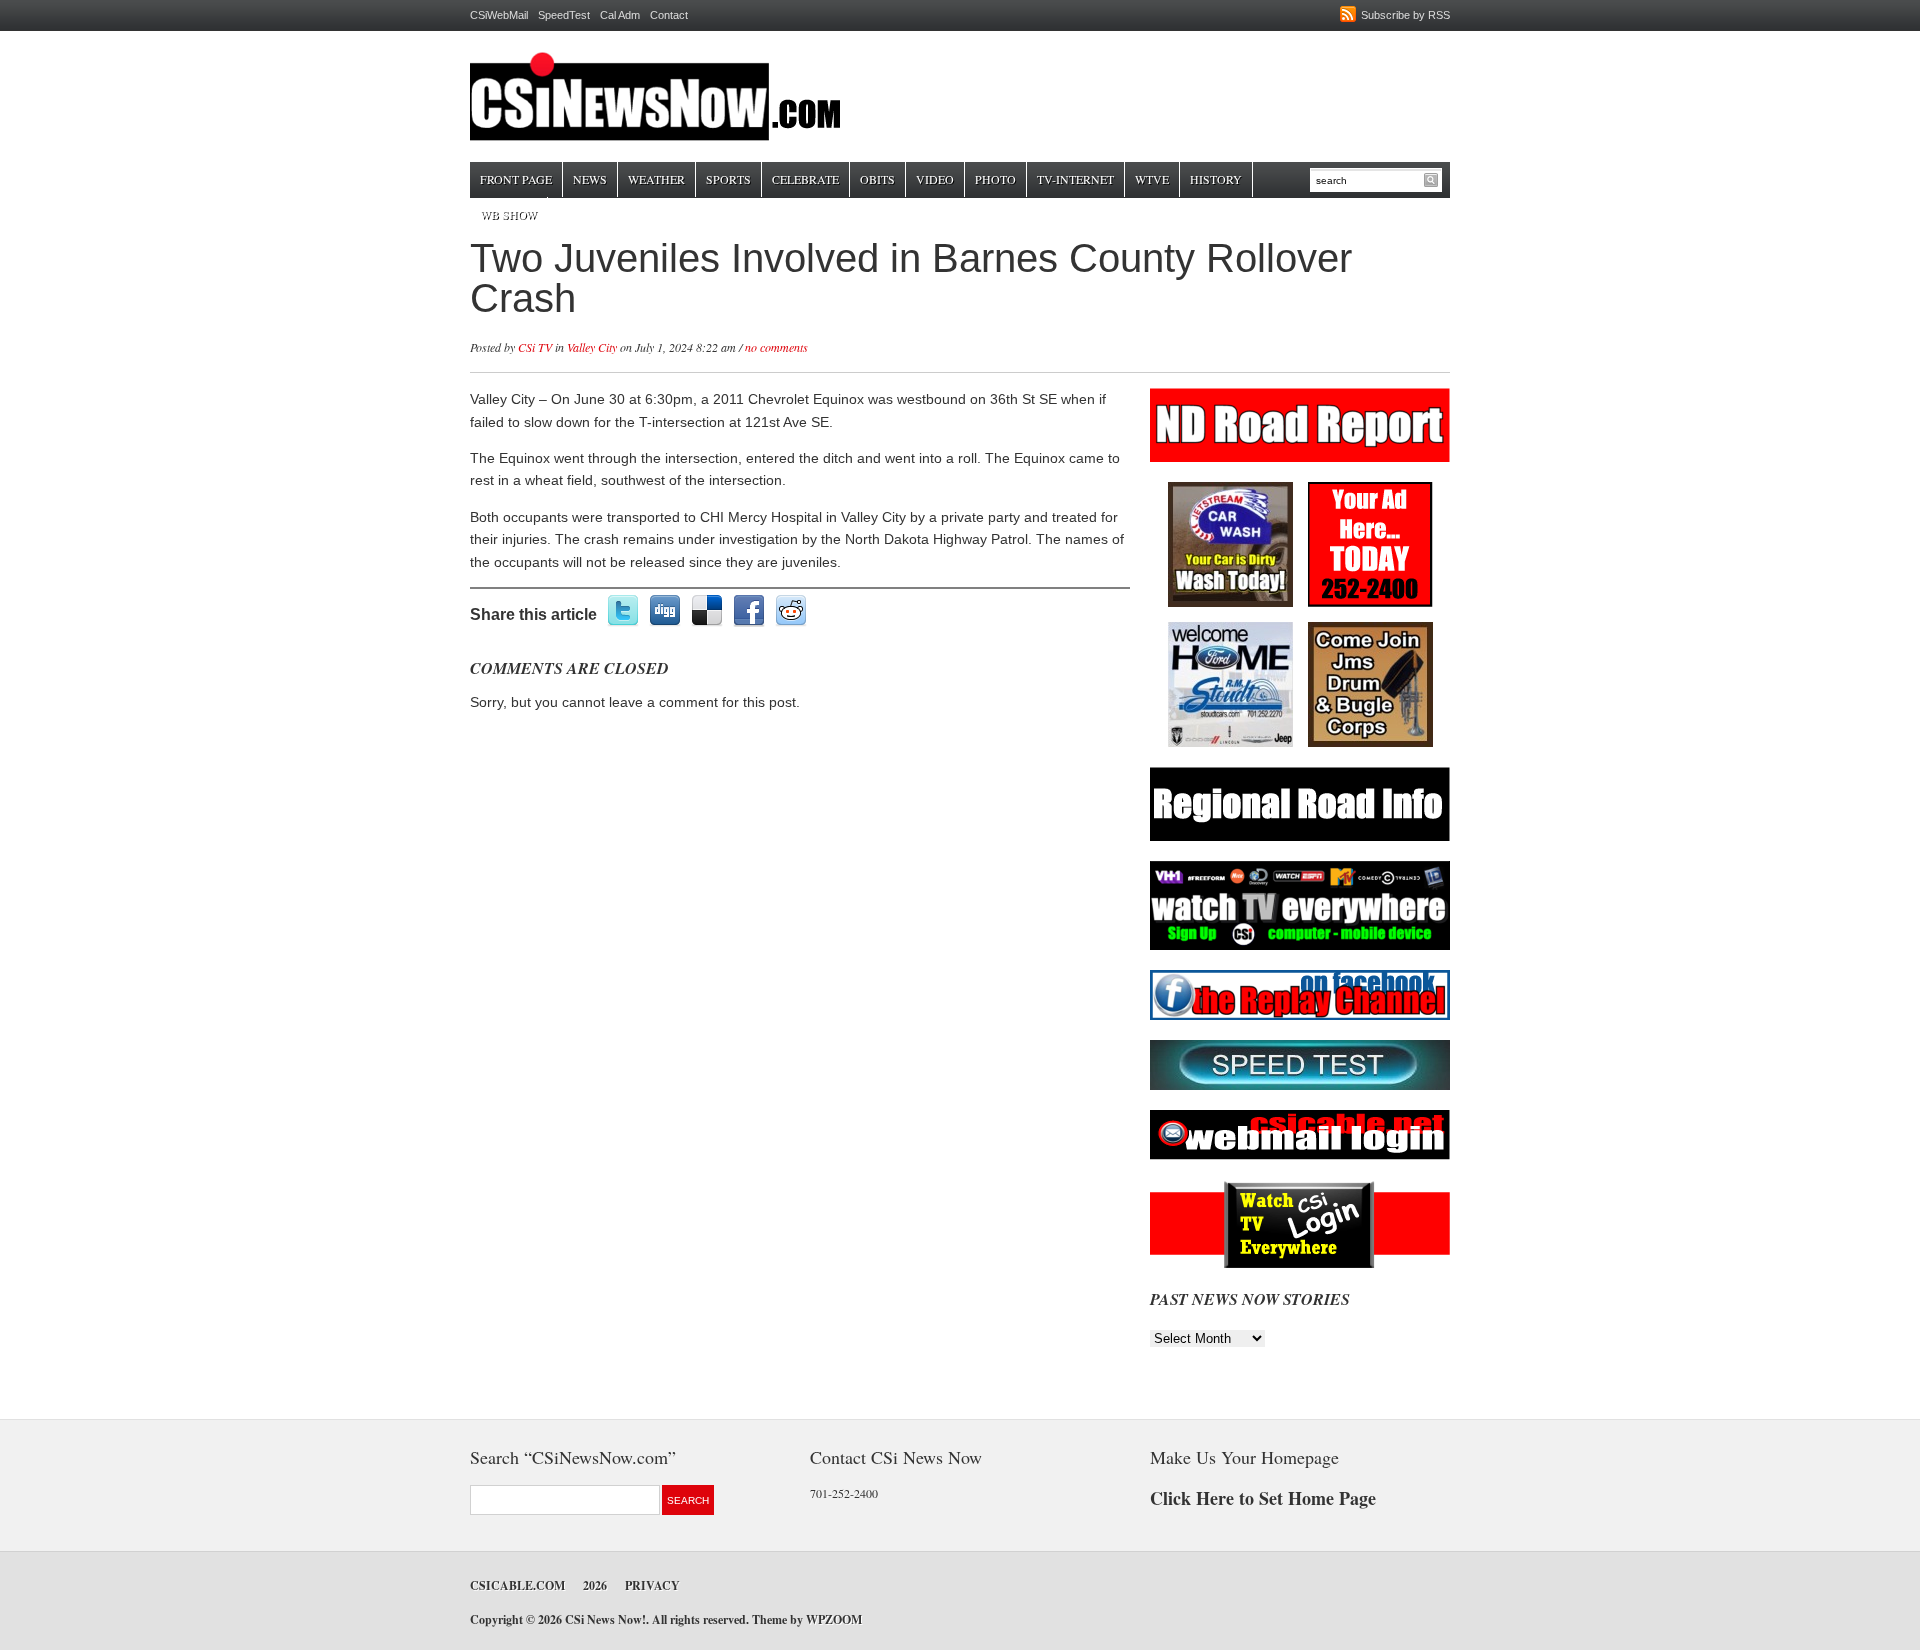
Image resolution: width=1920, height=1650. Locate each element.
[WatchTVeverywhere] (1300, 946)
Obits (877, 179)
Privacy (652, 1585)
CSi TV (535, 347)
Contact (669, 15)
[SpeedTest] (1300, 1086)
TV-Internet (1075, 179)
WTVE (1152, 179)
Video (935, 179)
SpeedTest (564, 15)
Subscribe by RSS (1405, 15)
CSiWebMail (499, 15)
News (590, 179)
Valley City (592, 347)
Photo (995, 179)
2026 (595, 1585)
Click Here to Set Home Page (1263, 1498)
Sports (728, 179)
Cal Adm (620, 15)
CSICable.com (517, 1585)
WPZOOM (834, 1619)
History (1216, 179)
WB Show (508, 214)
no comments (776, 347)
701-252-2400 (844, 1493)
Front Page (516, 179)
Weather (656, 179)
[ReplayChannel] (1300, 1016)
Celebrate (805, 179)
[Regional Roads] (1300, 837)
